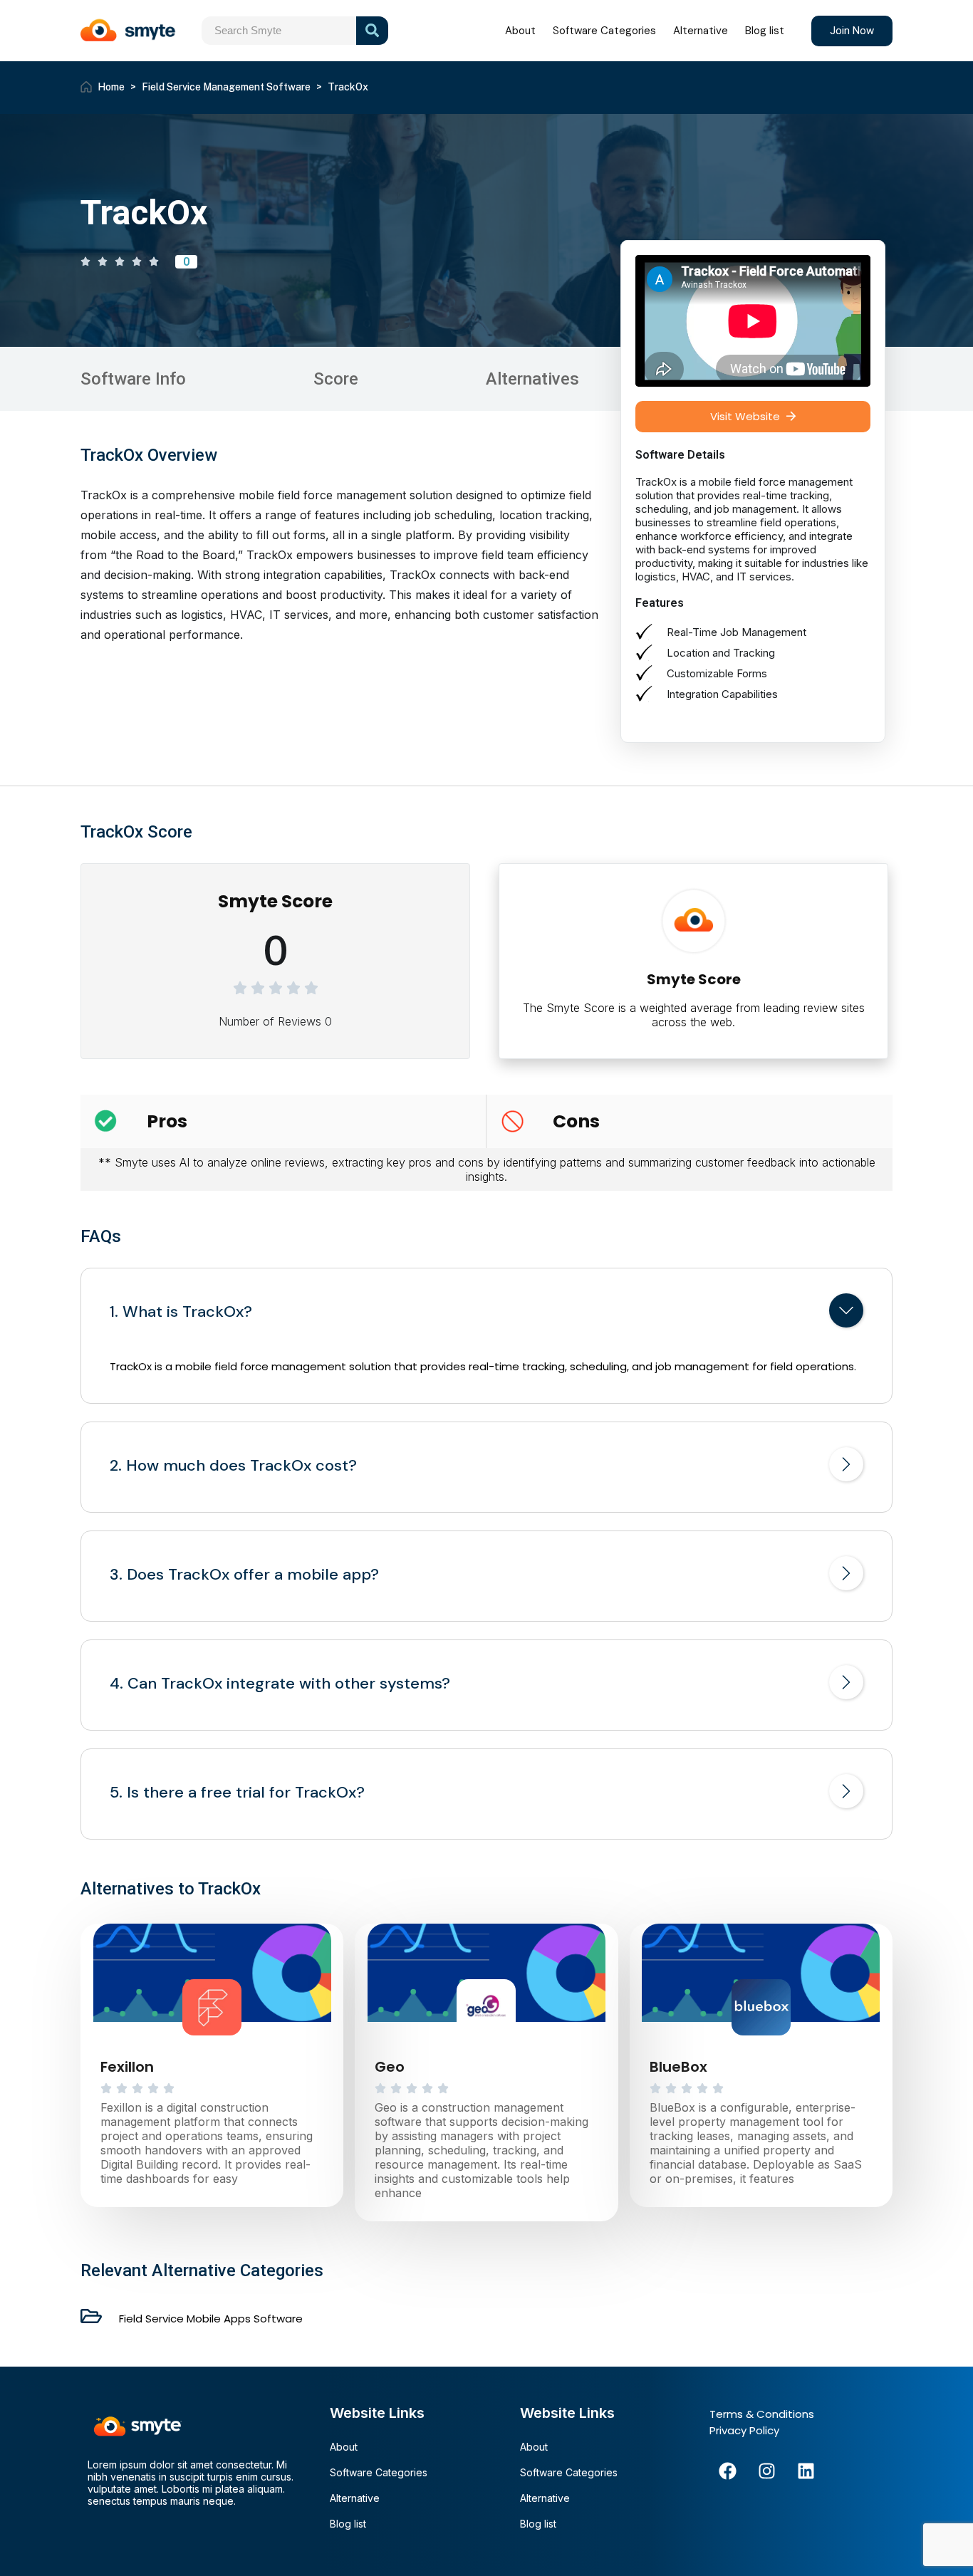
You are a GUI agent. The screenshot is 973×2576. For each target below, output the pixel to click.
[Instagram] (766, 2471)
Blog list (765, 31)
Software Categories (604, 31)
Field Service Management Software (226, 87)
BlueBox (678, 2067)
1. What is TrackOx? (181, 1312)
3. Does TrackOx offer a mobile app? (244, 1575)
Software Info (133, 379)
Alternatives (532, 379)
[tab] (486, 1313)
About (520, 31)
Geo (390, 2067)
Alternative (701, 31)
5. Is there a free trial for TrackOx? (237, 1793)
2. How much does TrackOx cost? (233, 1466)
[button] (753, 417)
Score (336, 379)
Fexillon (127, 2067)
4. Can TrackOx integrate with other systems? (280, 1684)
